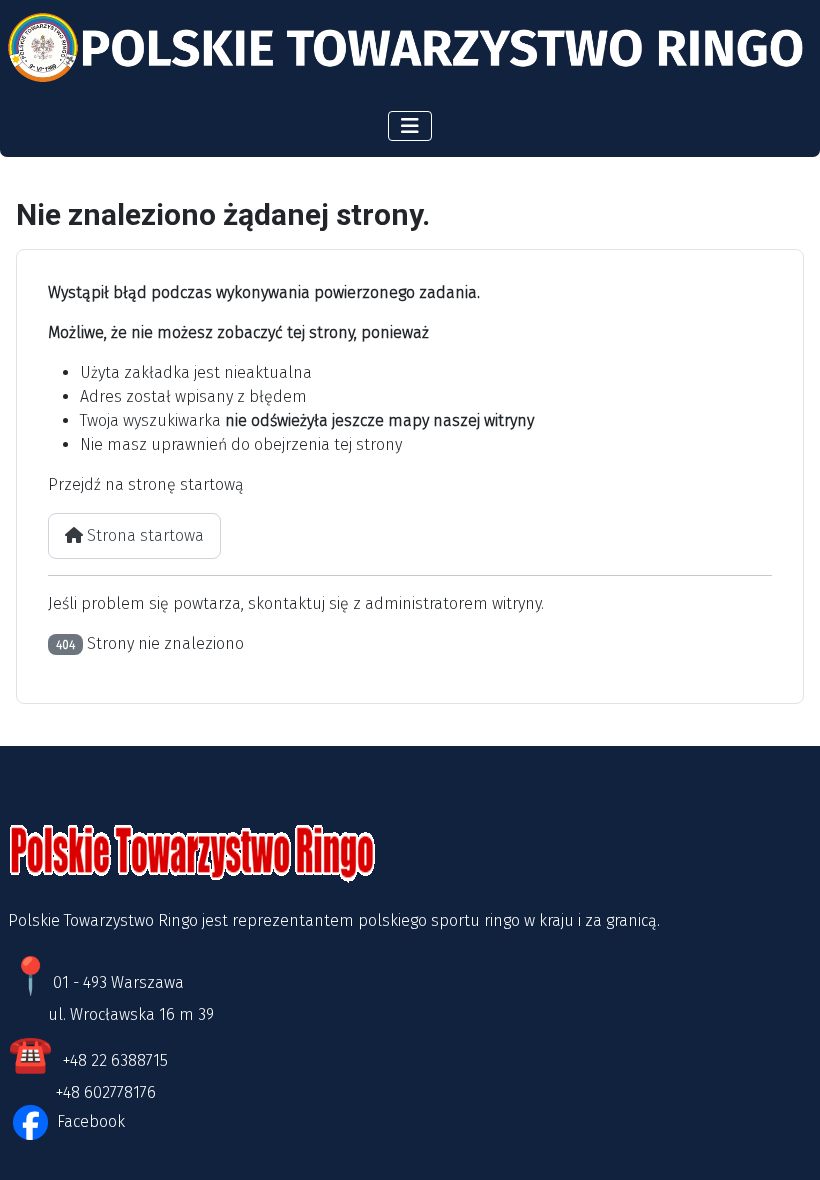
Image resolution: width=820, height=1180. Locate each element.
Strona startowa (143, 535)
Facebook (89, 1121)
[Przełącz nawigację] (410, 126)
